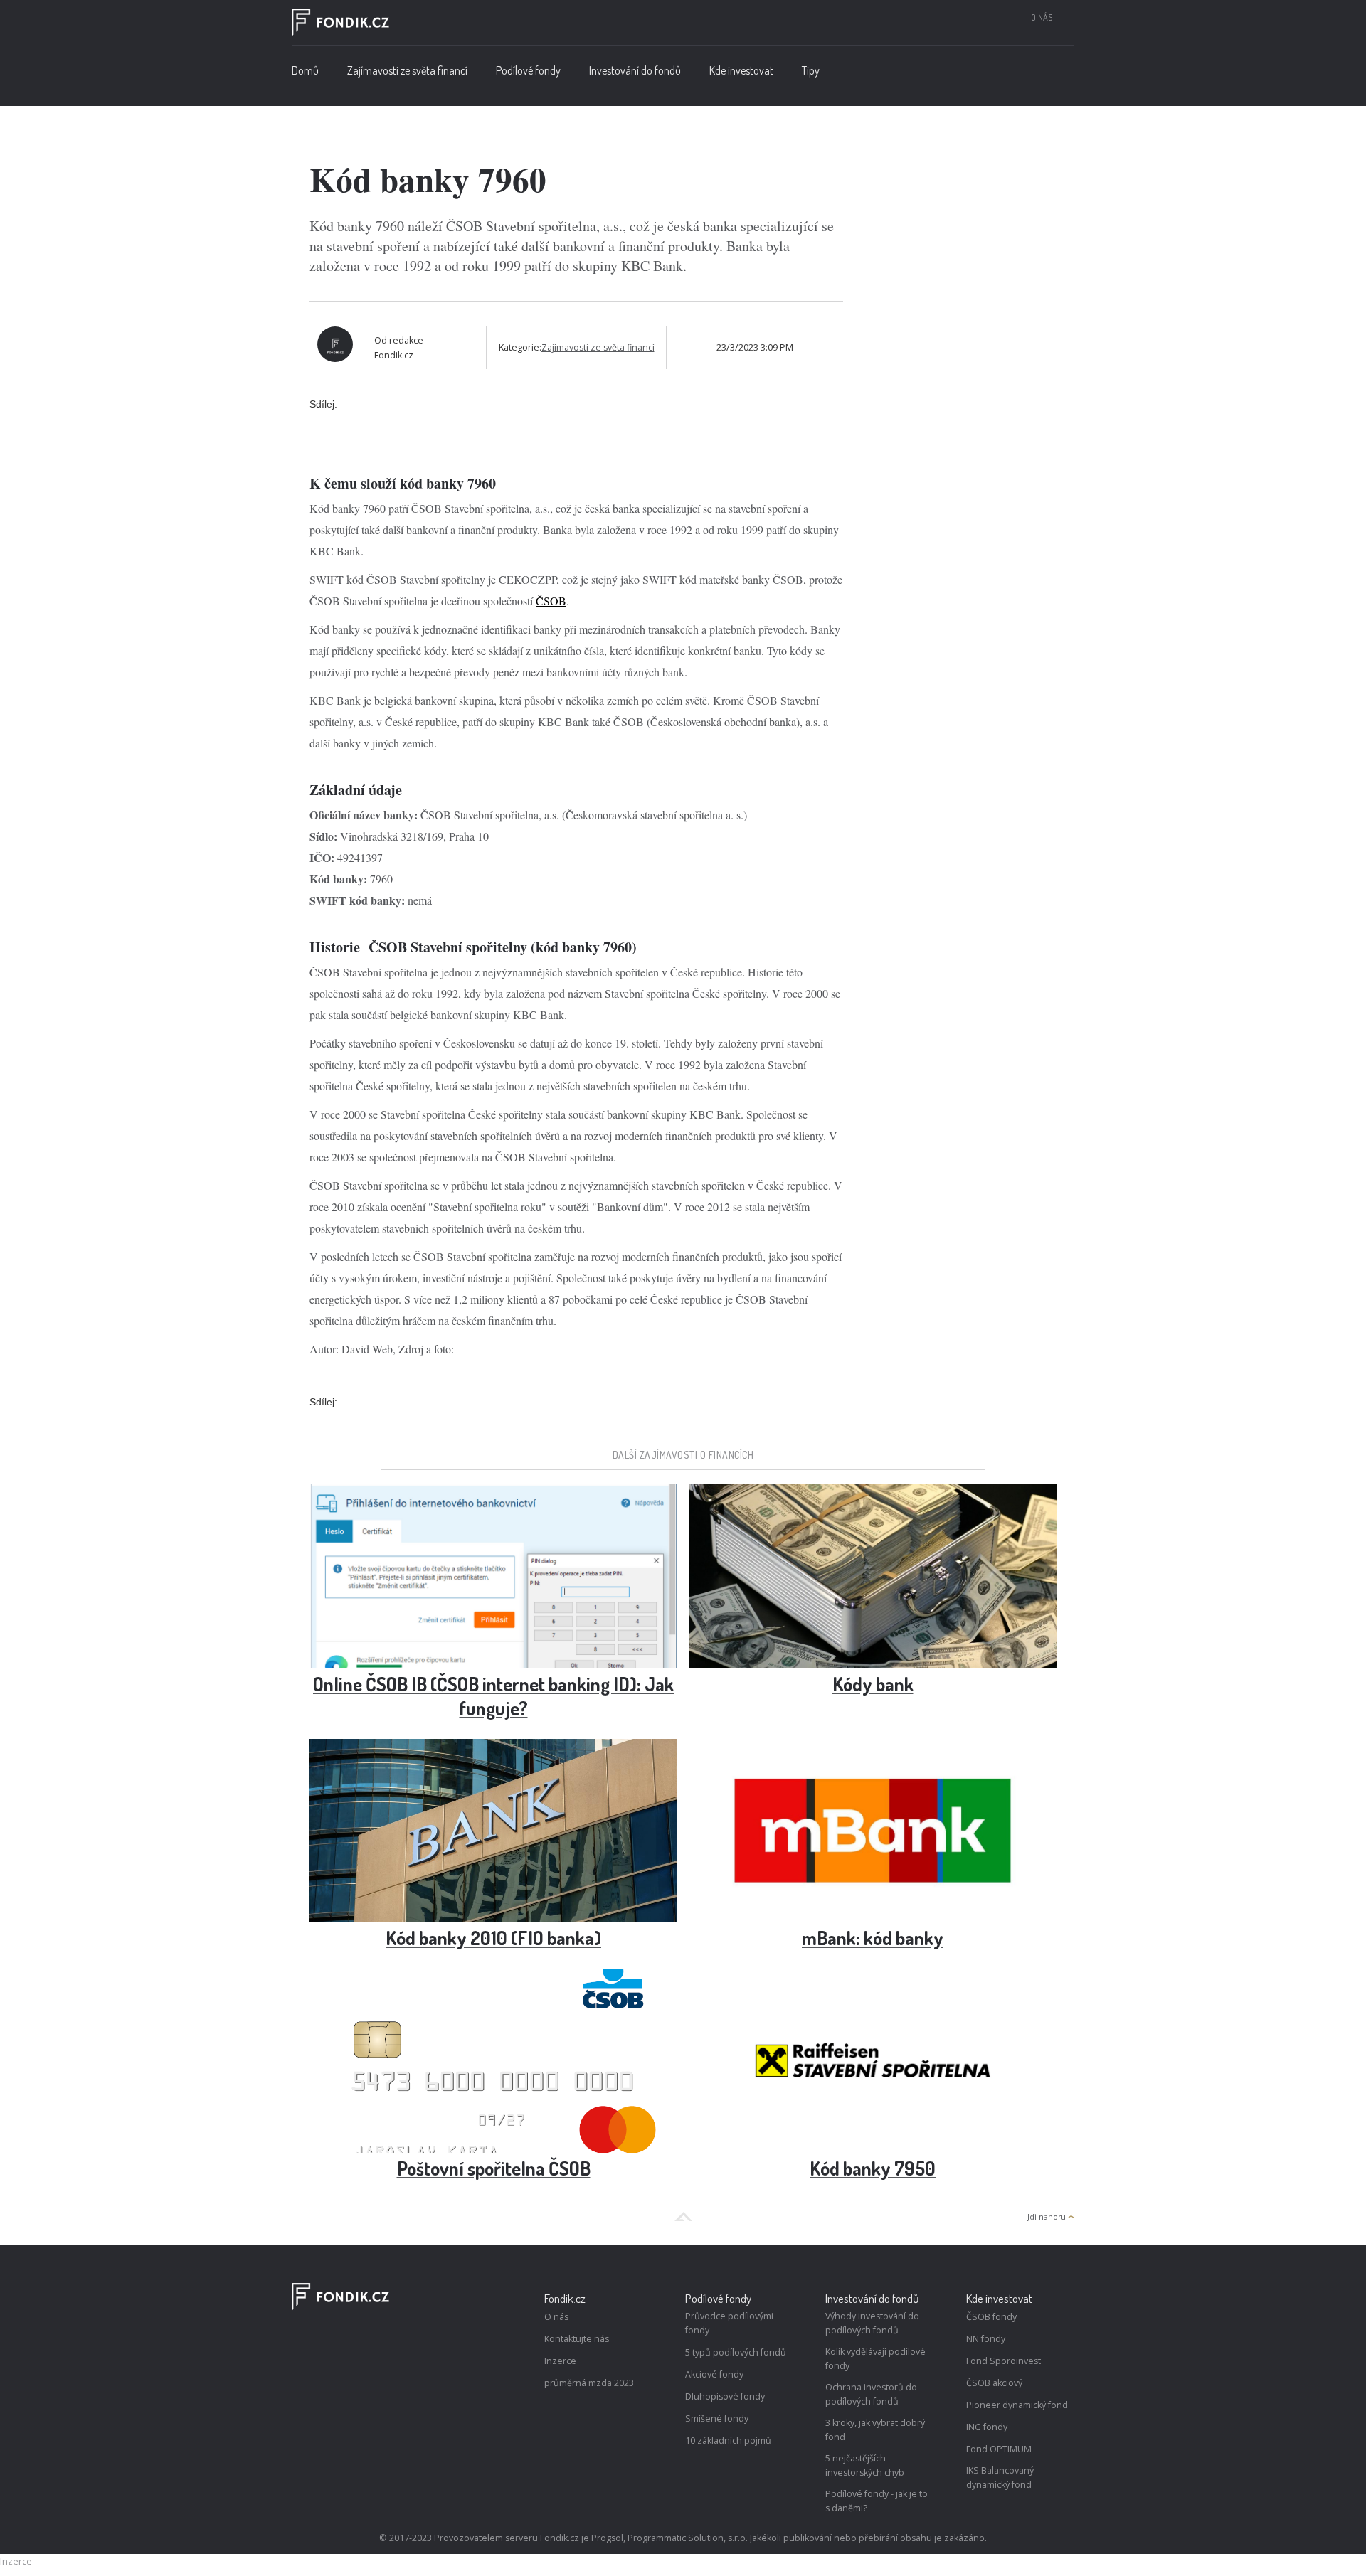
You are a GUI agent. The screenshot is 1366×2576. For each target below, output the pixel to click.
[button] (528, 74)
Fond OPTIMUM (999, 2449)
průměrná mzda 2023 (589, 2383)
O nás (1042, 17)
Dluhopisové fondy (725, 2396)
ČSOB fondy (991, 2317)
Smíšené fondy (717, 2418)
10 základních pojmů (728, 2441)
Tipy (811, 70)
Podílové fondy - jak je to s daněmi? (877, 2501)
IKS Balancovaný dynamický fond (1000, 2477)
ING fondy (987, 2427)
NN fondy (986, 2339)
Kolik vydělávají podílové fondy (875, 2359)
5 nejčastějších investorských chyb (865, 2465)
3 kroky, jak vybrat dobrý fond (875, 2430)
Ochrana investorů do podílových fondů (871, 2394)
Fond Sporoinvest (1004, 2361)
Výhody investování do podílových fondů (872, 2323)
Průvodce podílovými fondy (729, 2323)
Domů (305, 70)
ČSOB (551, 601)
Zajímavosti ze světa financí (407, 70)
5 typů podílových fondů (736, 2352)
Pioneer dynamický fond (1017, 2405)
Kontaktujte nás (577, 2339)
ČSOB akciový (994, 2383)
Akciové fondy (714, 2374)
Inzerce (560, 2361)
